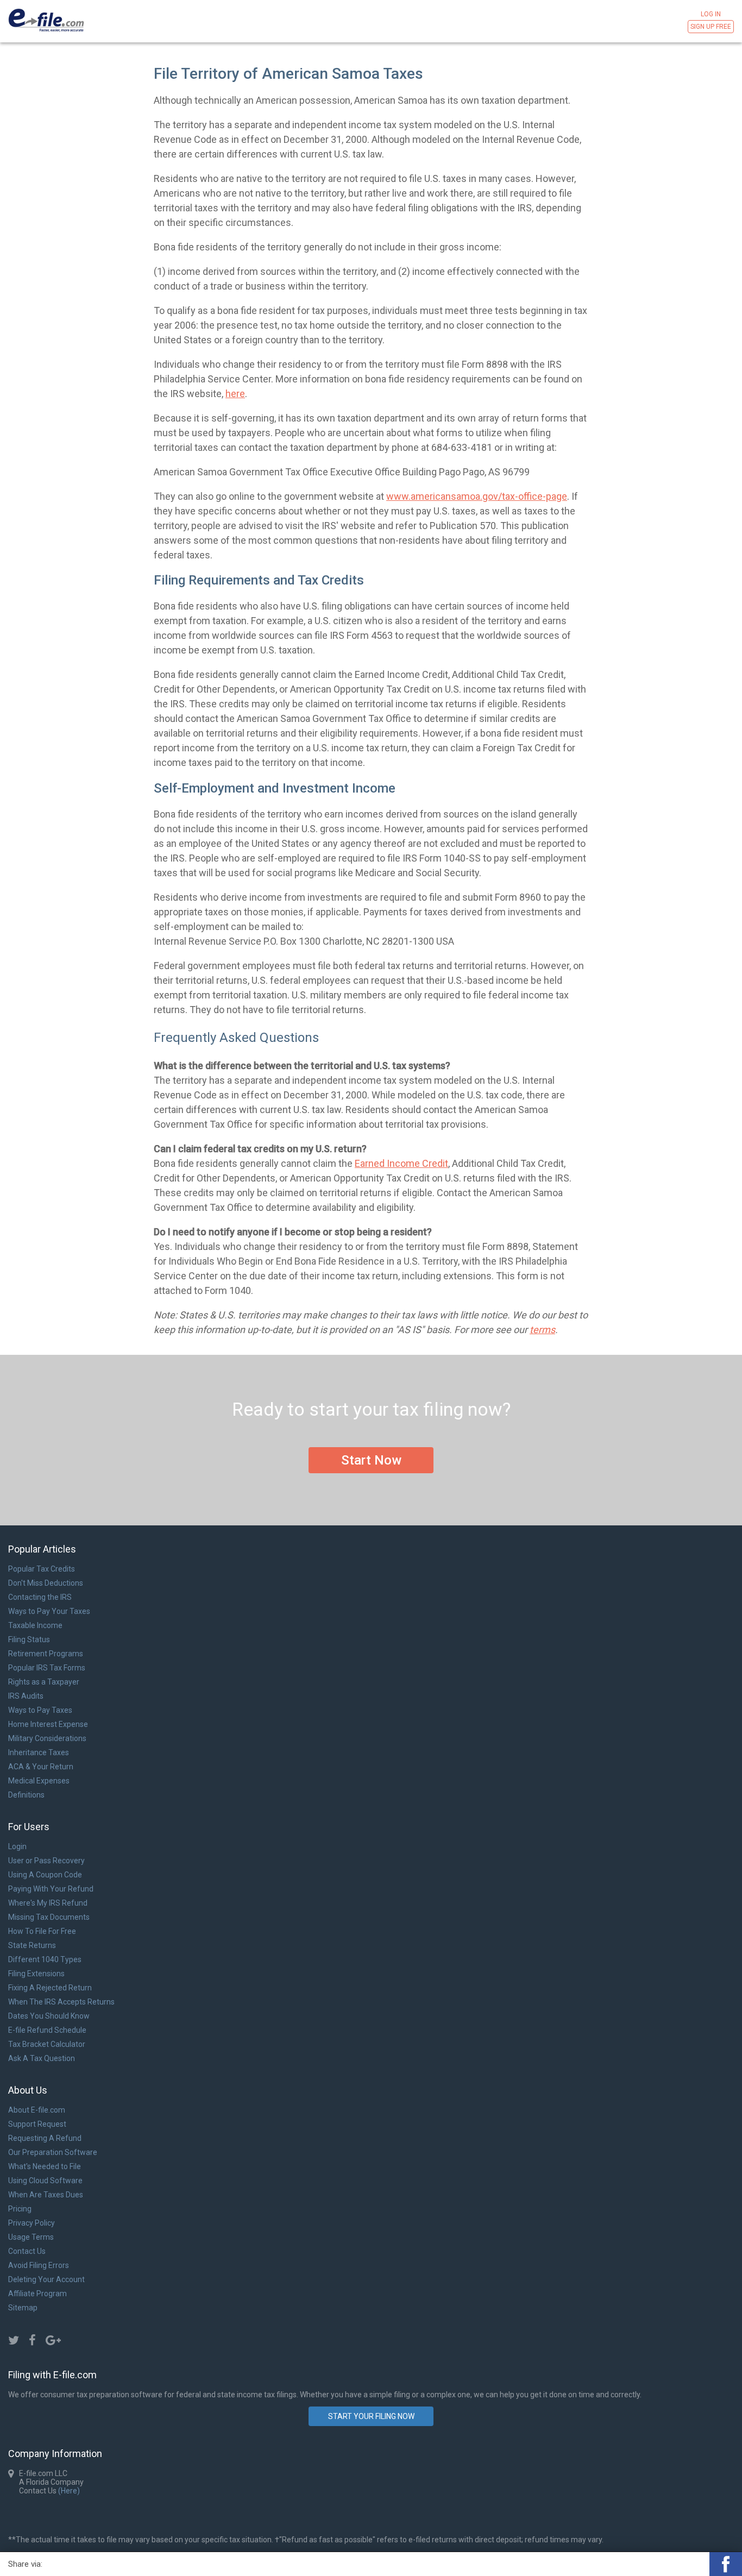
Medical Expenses (39, 1781)
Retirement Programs (46, 1654)
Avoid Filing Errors (39, 2265)
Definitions (26, 1795)
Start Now (371, 1460)
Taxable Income (35, 1625)
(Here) (68, 2491)
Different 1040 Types (45, 1959)
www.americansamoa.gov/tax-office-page (477, 496)
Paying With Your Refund (51, 1889)
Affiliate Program (37, 2294)
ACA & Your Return (41, 1767)
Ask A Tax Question (42, 2058)
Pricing (20, 2209)
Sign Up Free (711, 27)
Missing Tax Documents (49, 1917)
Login (17, 1846)
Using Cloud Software (45, 2181)
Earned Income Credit (401, 1163)
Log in (711, 14)
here (235, 394)
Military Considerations (47, 1738)
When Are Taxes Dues (46, 2195)
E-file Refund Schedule (47, 2030)
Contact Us (27, 2251)
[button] (726, 2564)
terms (542, 1330)
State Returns (32, 1945)
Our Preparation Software (53, 2152)
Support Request (37, 2124)
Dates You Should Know (49, 2016)
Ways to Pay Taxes (40, 1710)
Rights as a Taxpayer (44, 1682)
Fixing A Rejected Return (50, 1988)
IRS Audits (26, 1696)
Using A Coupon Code (45, 1875)
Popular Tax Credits (42, 1569)
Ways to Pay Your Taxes (49, 1611)
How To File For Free (42, 1931)
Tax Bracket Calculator (47, 2044)
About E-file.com (37, 2110)
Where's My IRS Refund (48, 1903)
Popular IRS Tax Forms (47, 1668)
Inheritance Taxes (39, 1752)
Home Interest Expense (48, 1724)
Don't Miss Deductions (46, 1583)
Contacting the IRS (40, 1597)
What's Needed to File (45, 2166)
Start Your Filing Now (371, 2416)
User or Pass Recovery (46, 1861)
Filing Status (29, 1639)
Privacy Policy (32, 2223)
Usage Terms (31, 2237)
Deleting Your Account (46, 2279)
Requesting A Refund (45, 2138)
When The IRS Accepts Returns (61, 2002)
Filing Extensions (36, 1974)
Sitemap (23, 2308)
